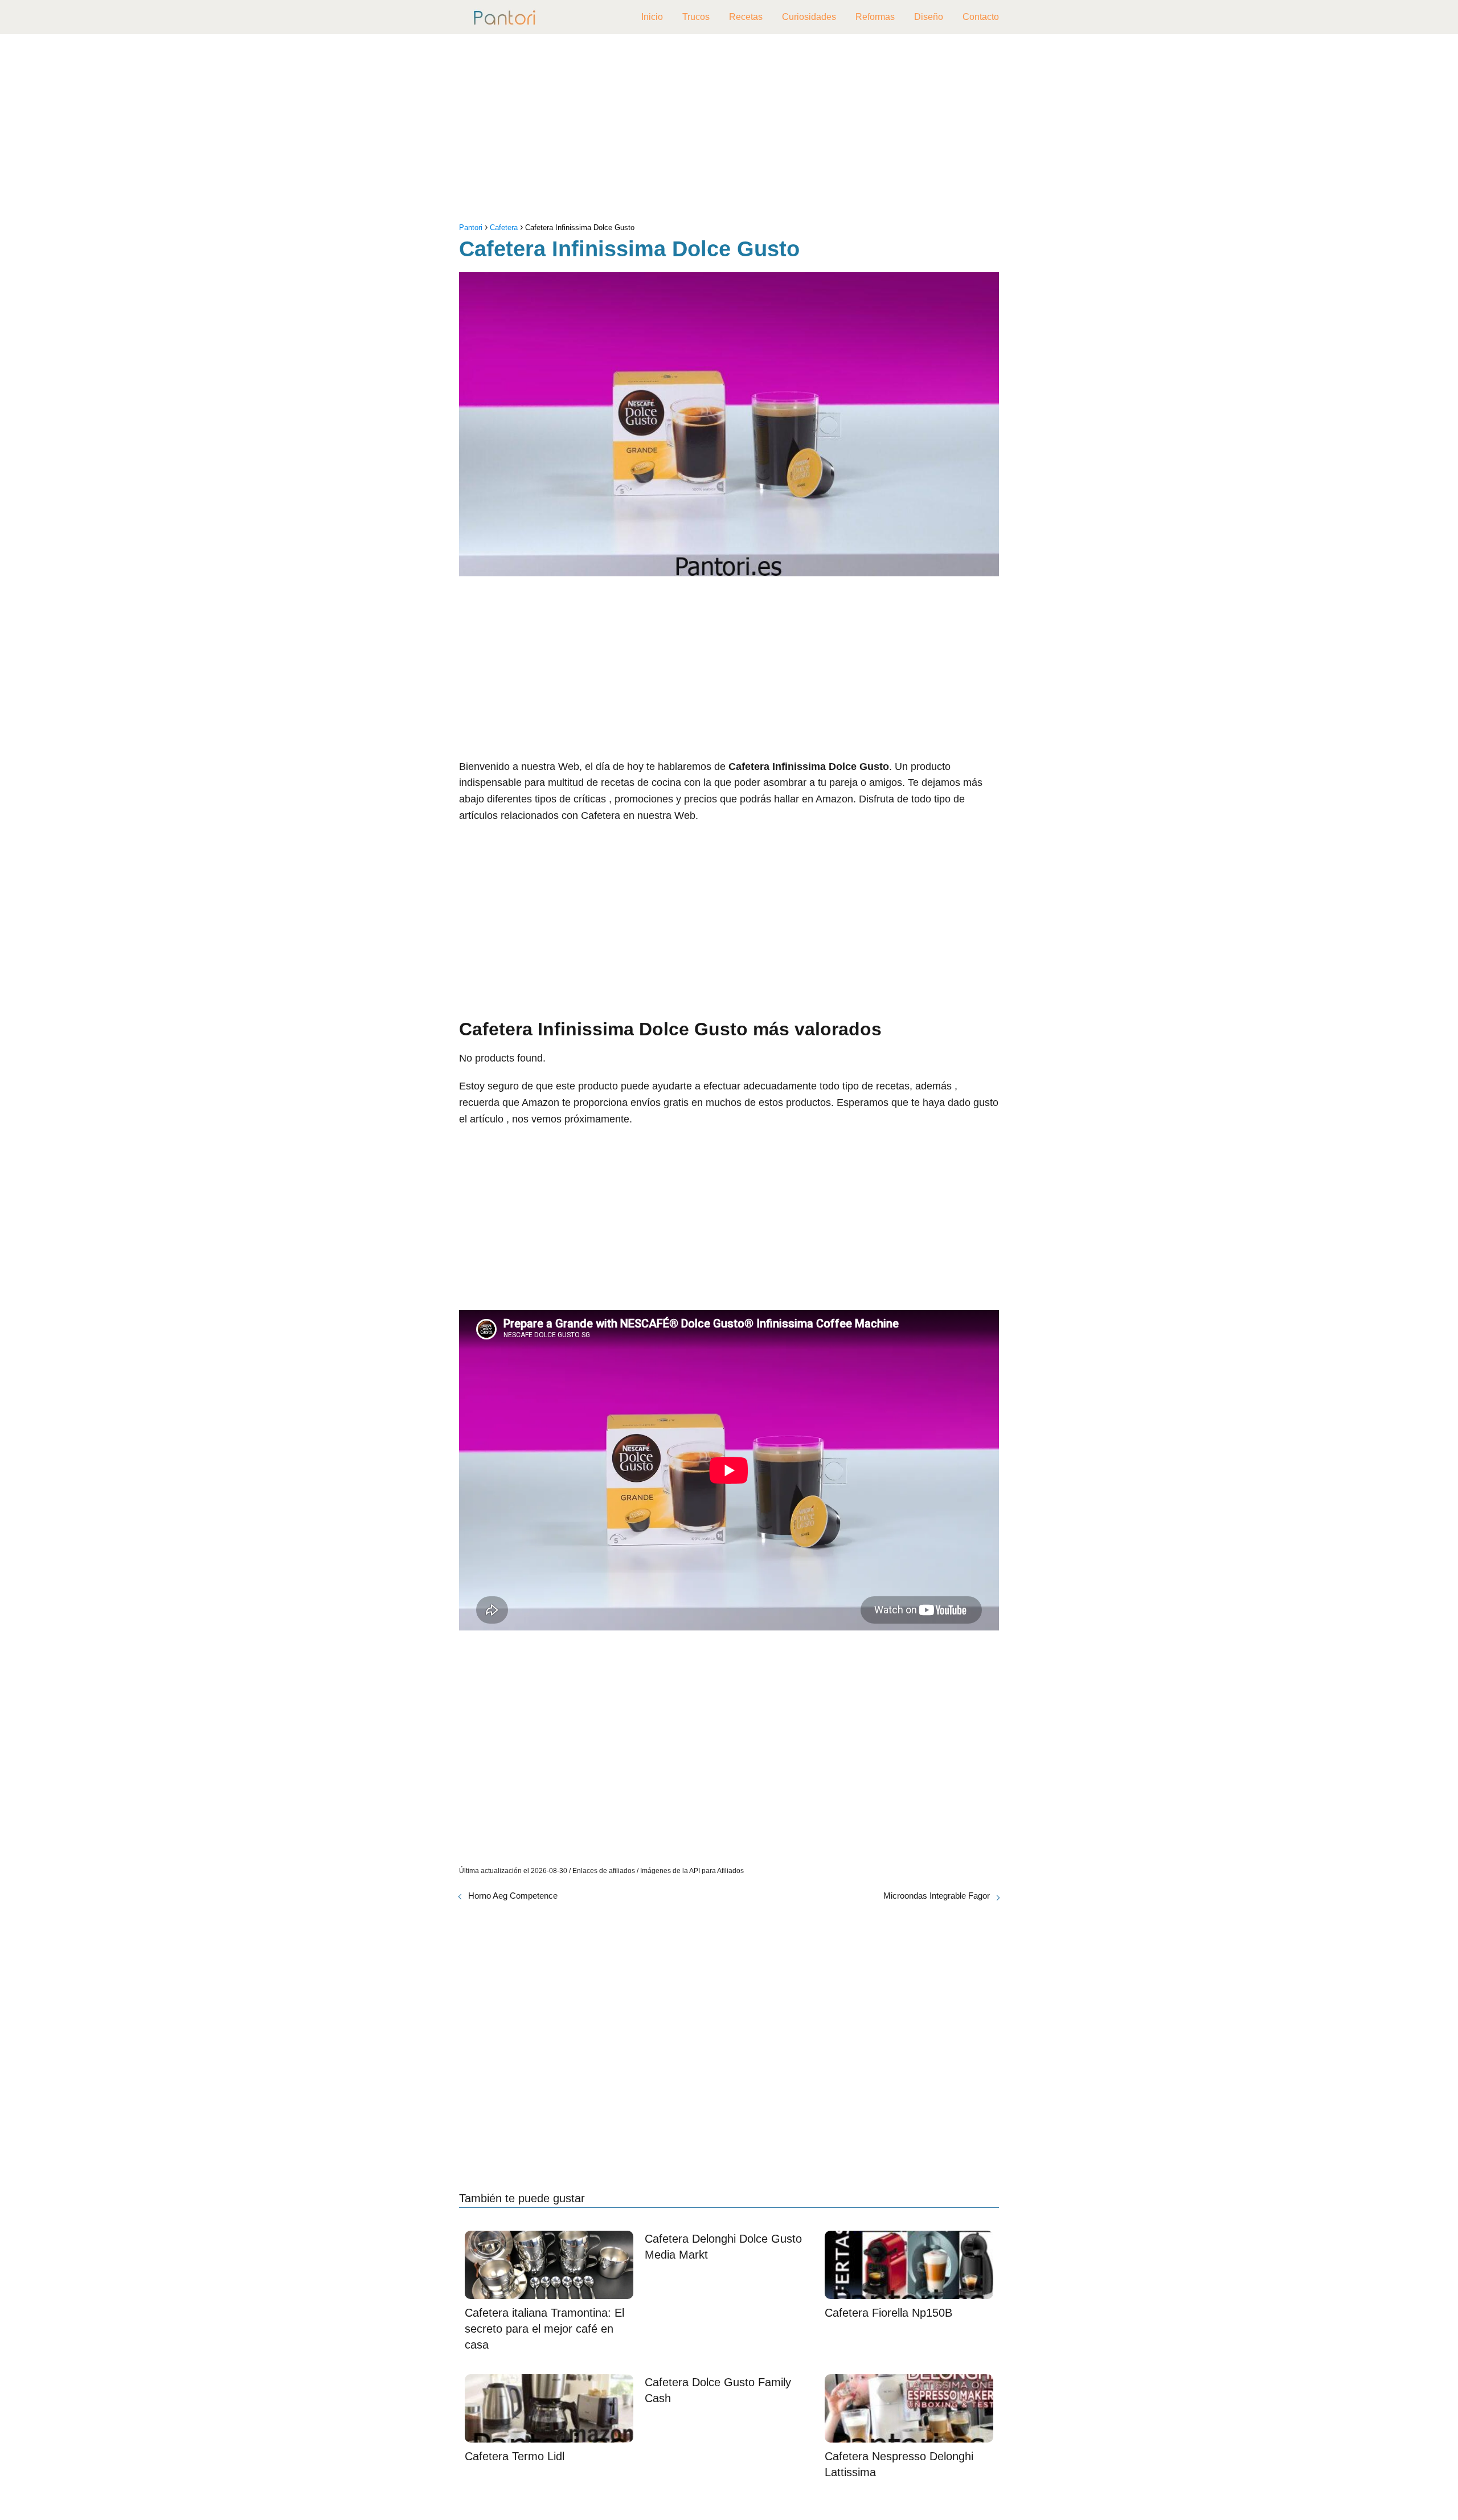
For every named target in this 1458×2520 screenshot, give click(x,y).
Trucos (696, 17)
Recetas (746, 17)
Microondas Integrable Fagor (937, 1896)
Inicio (652, 17)
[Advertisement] (729, 131)
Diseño (929, 17)
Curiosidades (809, 17)
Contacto (981, 17)
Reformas (875, 17)
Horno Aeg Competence (513, 1896)
